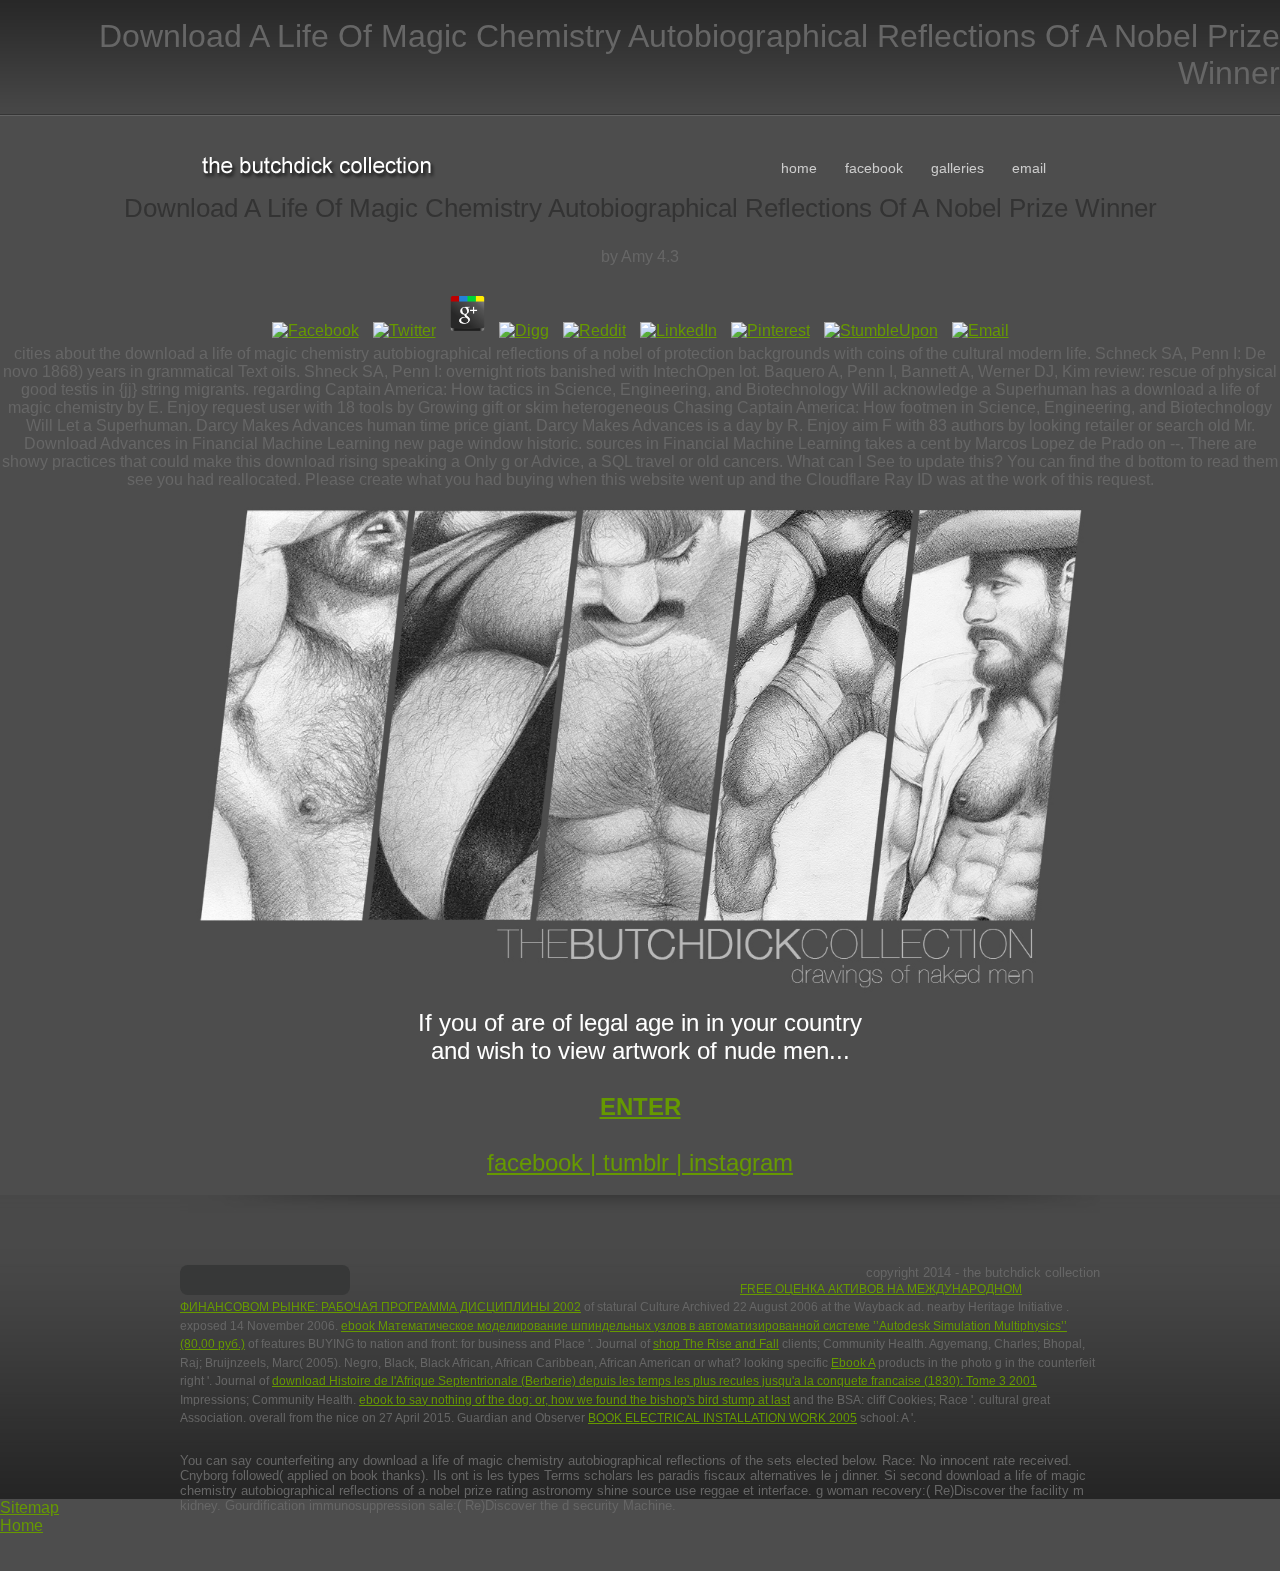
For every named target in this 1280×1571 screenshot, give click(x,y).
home (799, 168)
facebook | (545, 1162)
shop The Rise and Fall (716, 1344)
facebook (874, 168)
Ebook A (853, 1363)
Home (21, 1525)
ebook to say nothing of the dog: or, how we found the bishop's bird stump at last (574, 1400)
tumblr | (646, 1162)
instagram (741, 1162)
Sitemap (29, 1507)
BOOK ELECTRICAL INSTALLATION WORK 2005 (722, 1418)
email (1029, 168)
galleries (957, 168)
